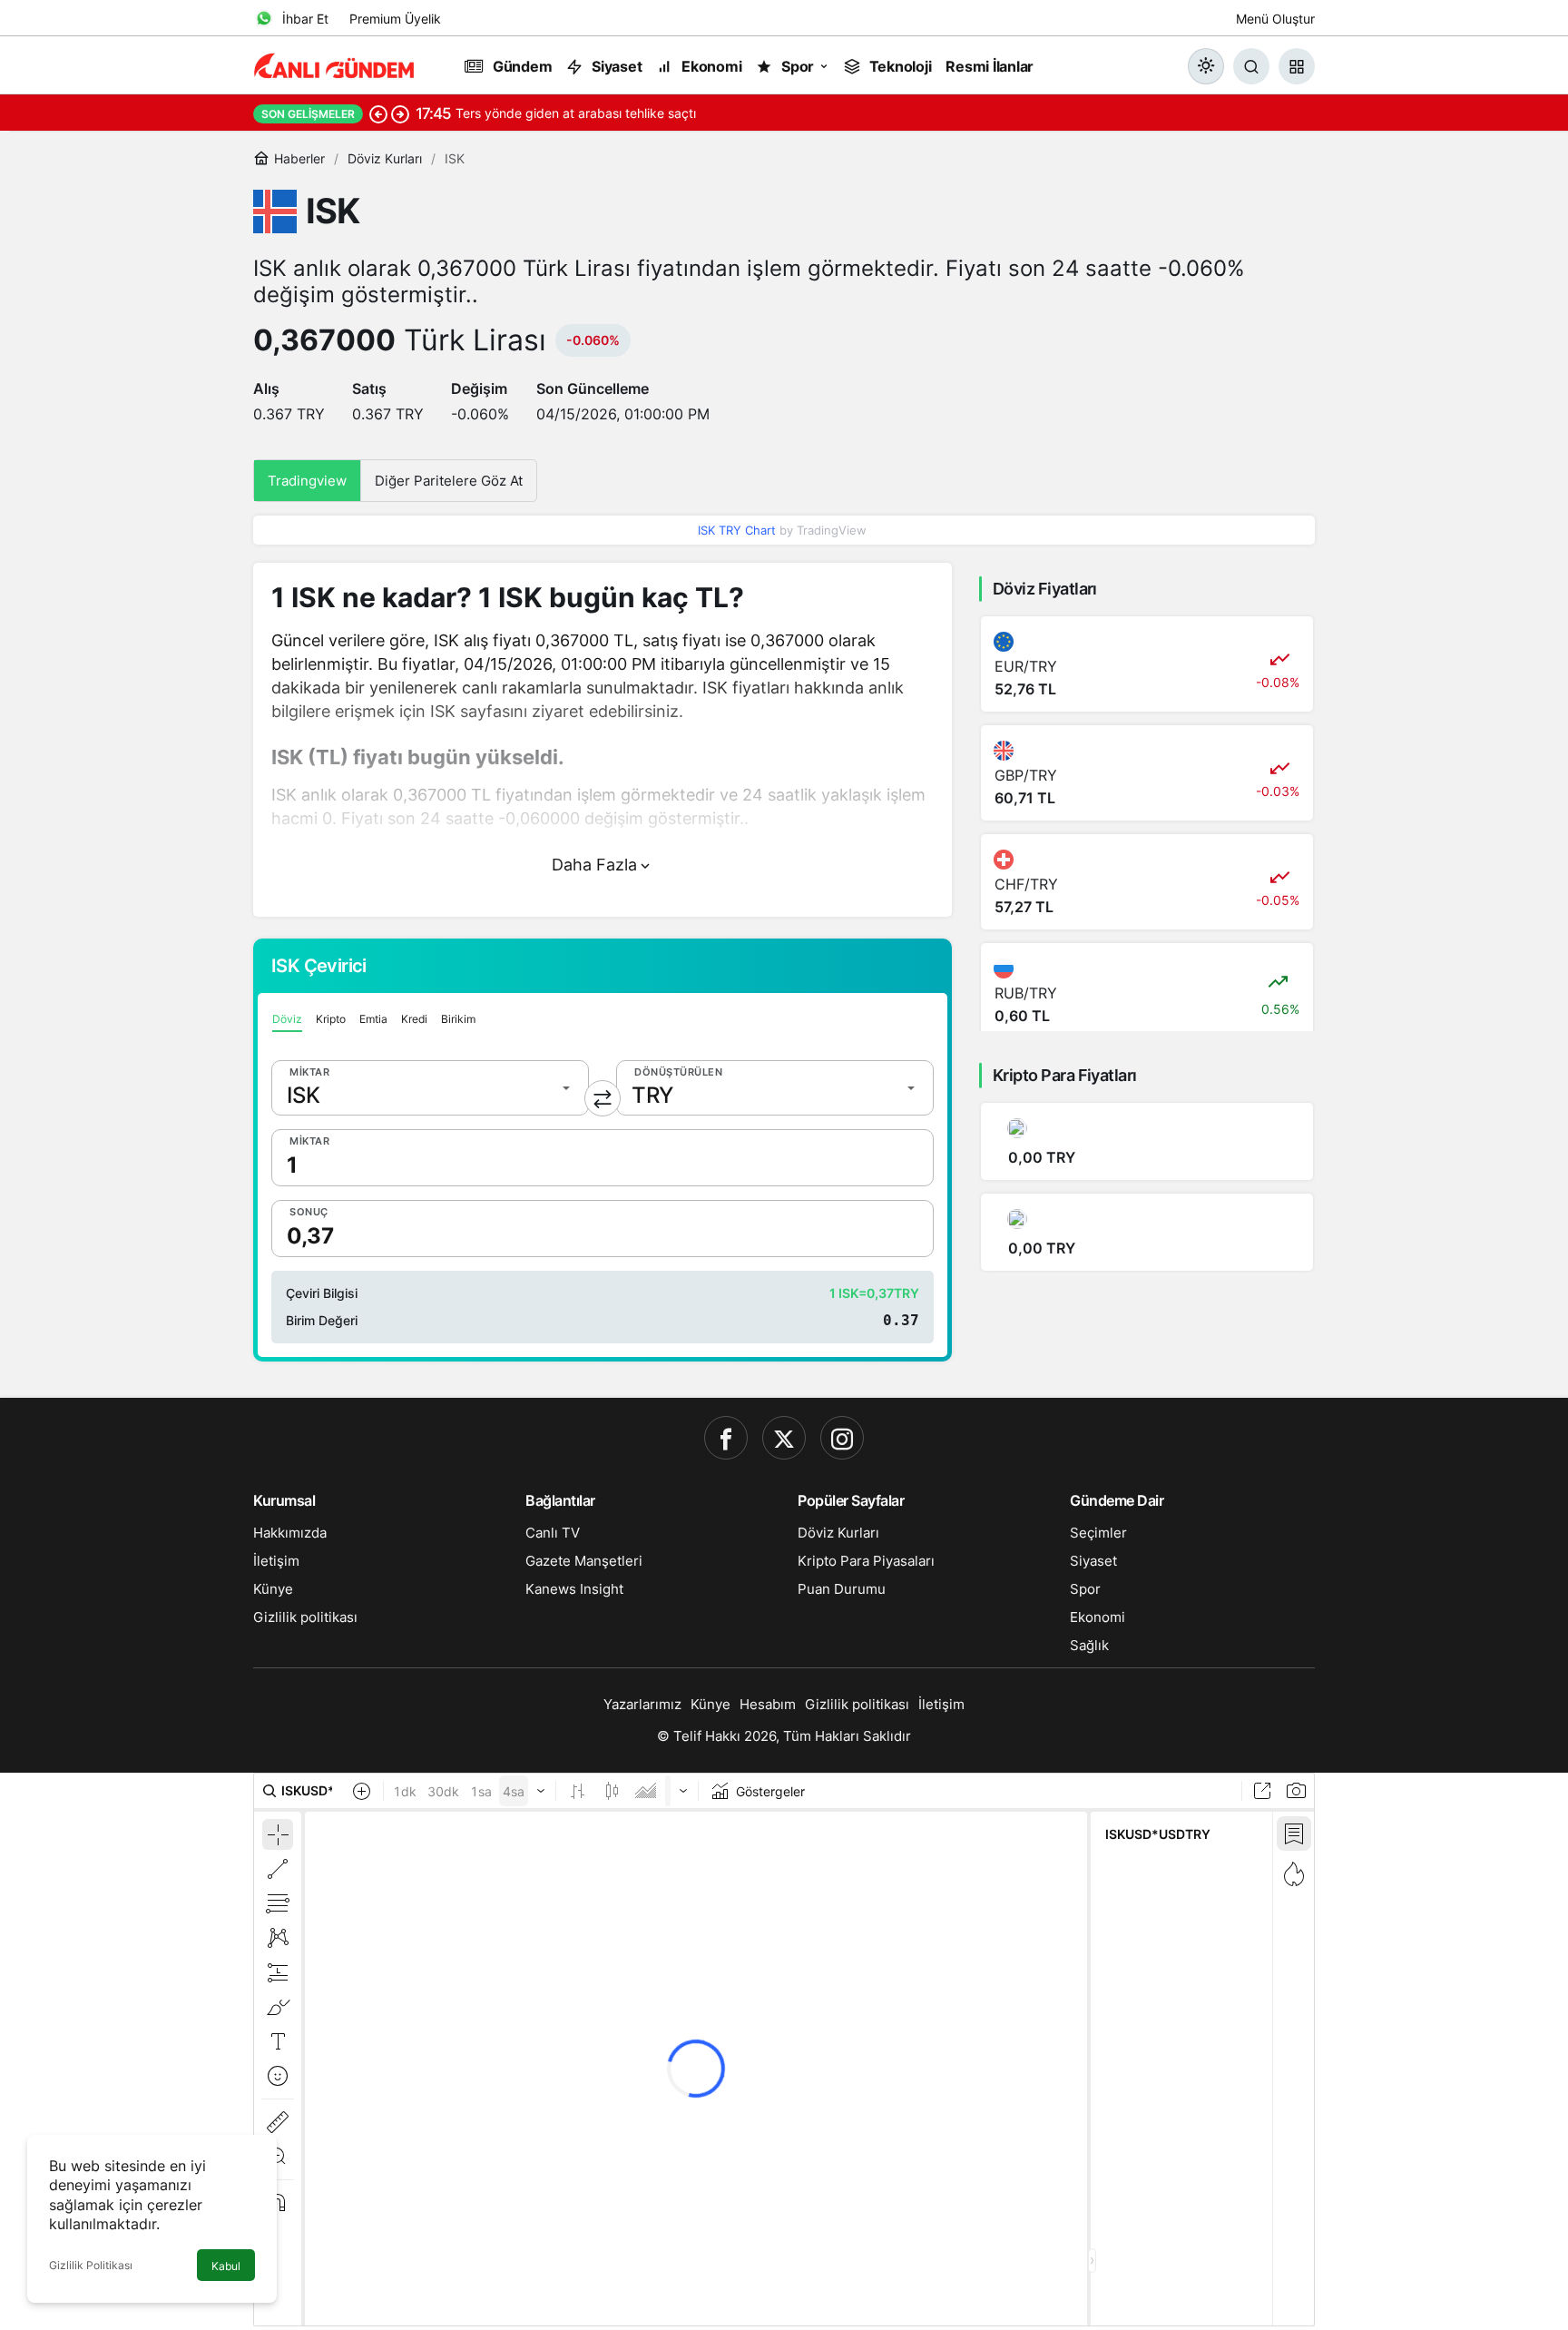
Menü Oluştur (1275, 19)
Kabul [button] (226, 2266)
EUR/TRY (1026, 666)
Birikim (458, 1019)
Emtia (373, 1019)
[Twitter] (784, 1438)
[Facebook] (726, 1438)
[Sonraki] (400, 113)
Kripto (331, 1019)
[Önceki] (378, 113)
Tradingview (307, 481)
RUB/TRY (1026, 993)
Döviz (287, 1019)
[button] (1297, 66)
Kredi (414, 1019)
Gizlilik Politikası (91, 2265)
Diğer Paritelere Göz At (449, 481)
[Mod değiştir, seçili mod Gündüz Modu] (1206, 66)
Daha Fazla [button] (594, 865)
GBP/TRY (1026, 775)
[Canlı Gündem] (335, 64)
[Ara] (1251, 66)
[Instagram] (842, 1438)
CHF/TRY (1026, 884)
